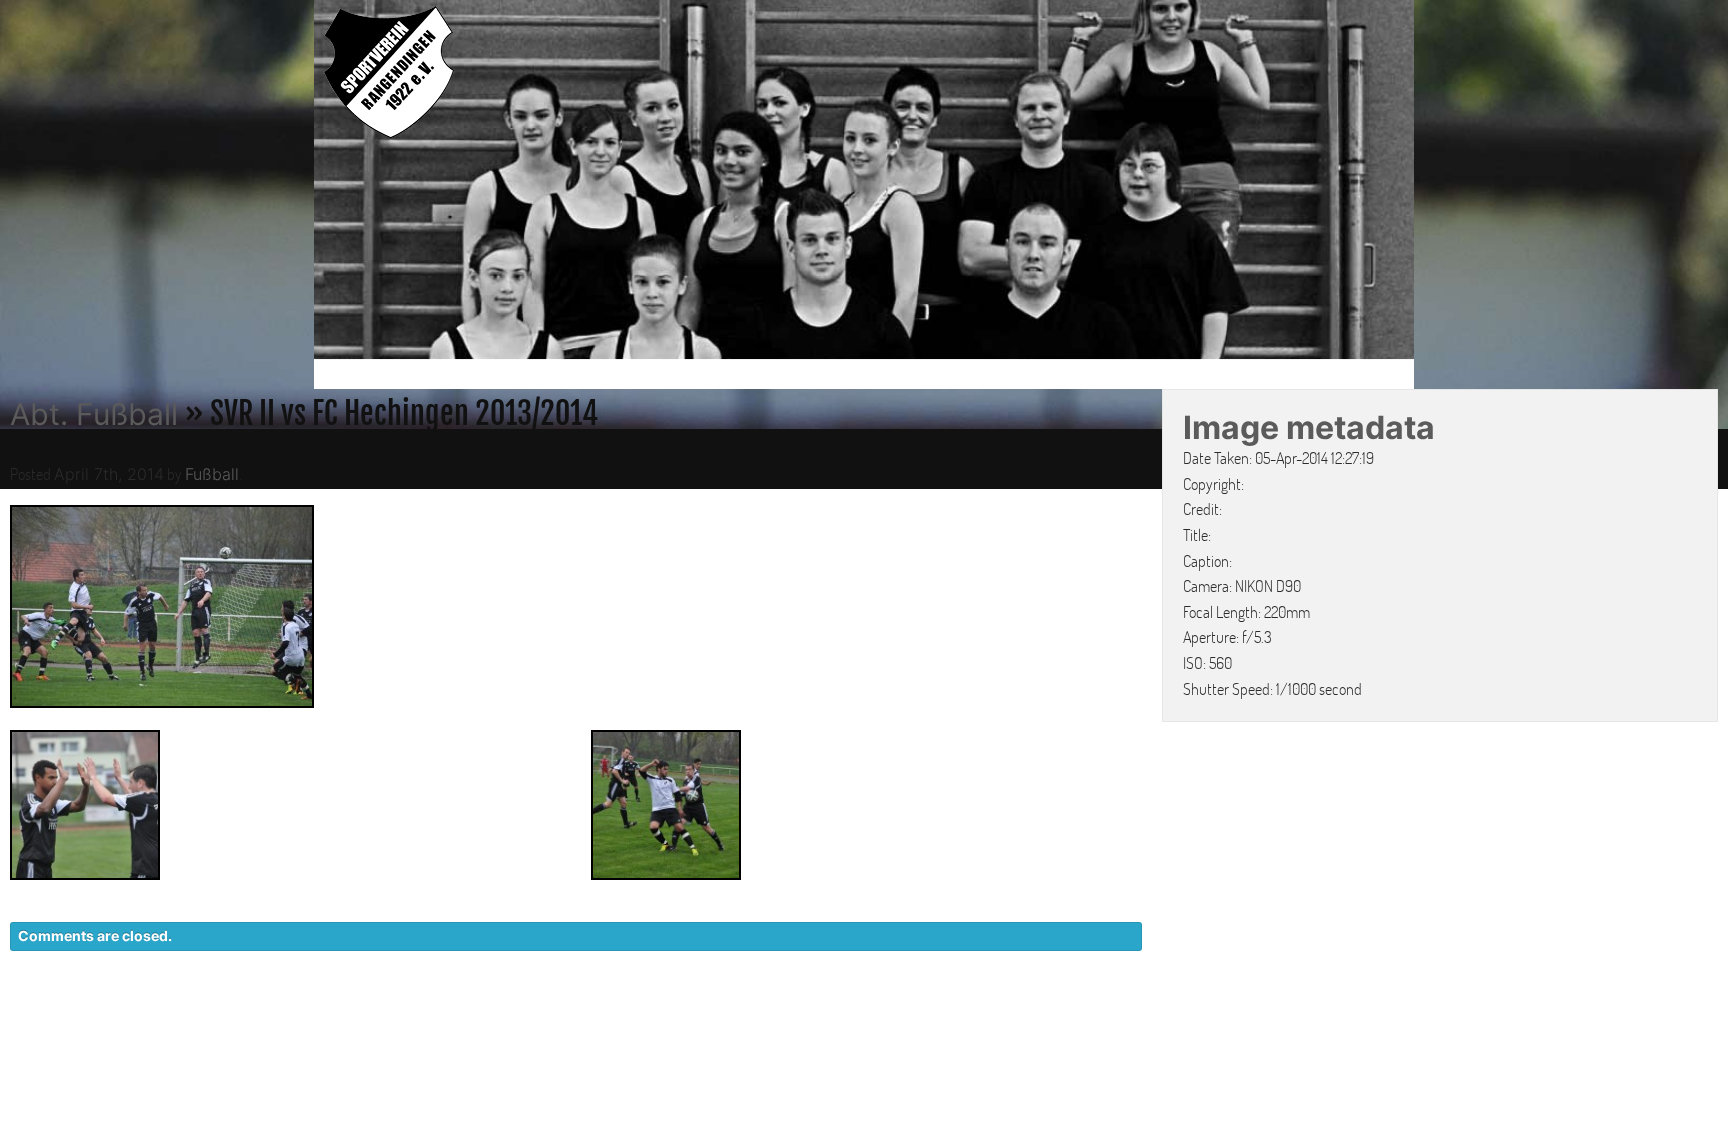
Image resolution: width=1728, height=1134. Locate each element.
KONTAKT (1039, 1021)
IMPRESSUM (1289, 1021)
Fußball (212, 474)
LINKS (1381, 1021)
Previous (293, 183)
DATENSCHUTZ (1160, 1021)
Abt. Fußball (94, 414)
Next (1435, 183)
